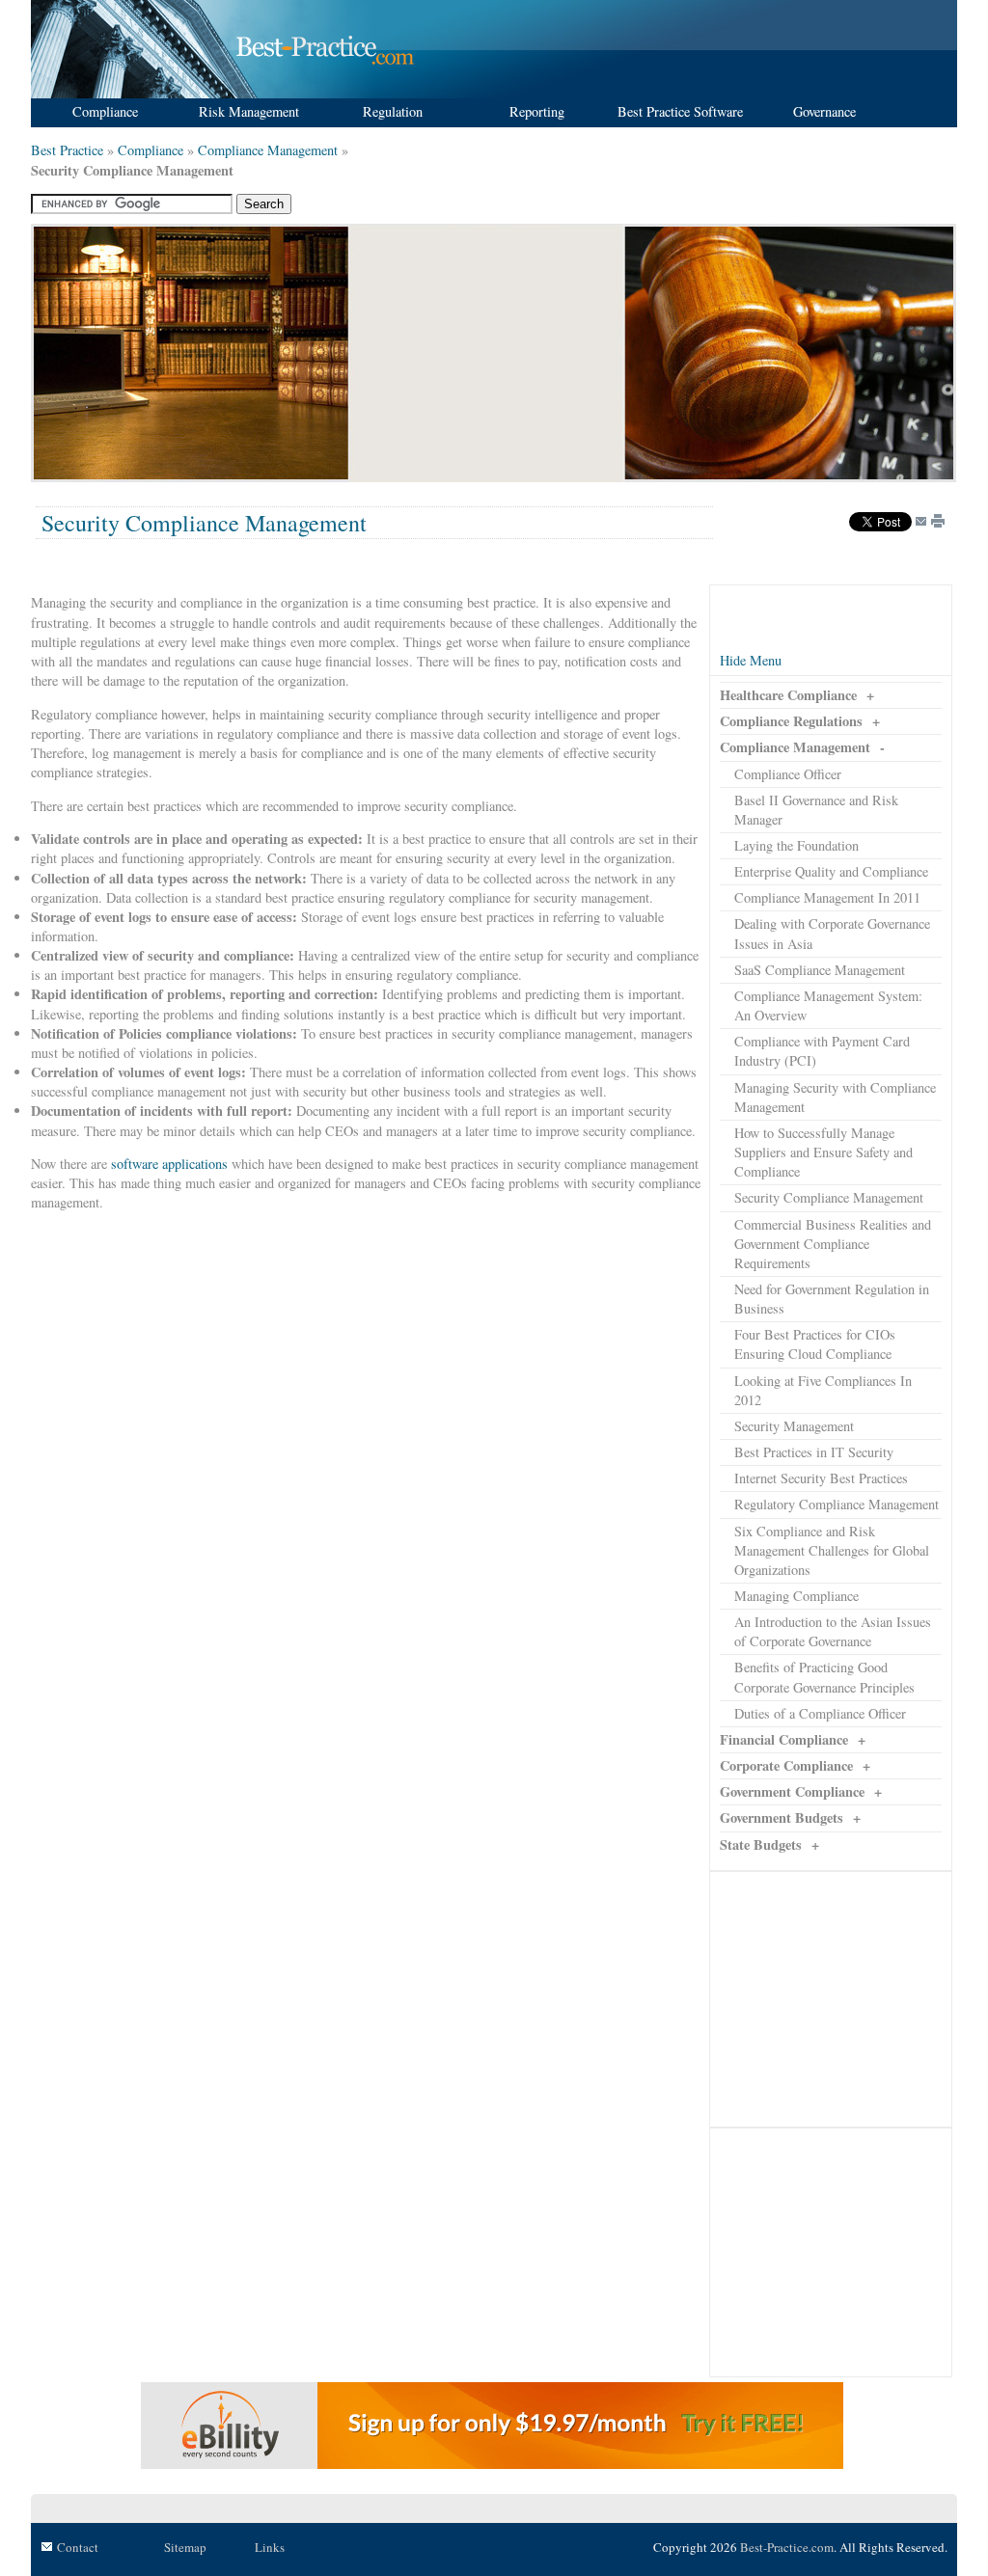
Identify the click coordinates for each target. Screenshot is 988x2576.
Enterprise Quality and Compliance (831, 871)
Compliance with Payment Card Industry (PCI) (822, 1051)
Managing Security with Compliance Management (835, 1097)
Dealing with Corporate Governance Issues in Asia (832, 933)
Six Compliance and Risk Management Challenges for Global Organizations (832, 1550)
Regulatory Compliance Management (837, 1504)
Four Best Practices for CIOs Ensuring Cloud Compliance (815, 1344)
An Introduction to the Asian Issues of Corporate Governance (833, 1631)
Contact (78, 2547)
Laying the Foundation (796, 845)
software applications (169, 1164)
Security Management (794, 1426)
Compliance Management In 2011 (827, 897)
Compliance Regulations (791, 721)
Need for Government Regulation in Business (832, 1299)
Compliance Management (268, 150)
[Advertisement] (487, 352)
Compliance (151, 150)
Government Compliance (792, 1791)
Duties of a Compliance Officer (820, 1713)
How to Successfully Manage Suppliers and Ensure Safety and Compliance (823, 1152)
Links (270, 2547)
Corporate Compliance (786, 1765)
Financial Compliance (784, 1739)
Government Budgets (782, 1817)
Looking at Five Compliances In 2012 (823, 1390)
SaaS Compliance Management (820, 970)
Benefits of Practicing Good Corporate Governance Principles (824, 1677)
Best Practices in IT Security (814, 1452)
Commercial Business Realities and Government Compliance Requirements (833, 1244)
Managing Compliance (796, 1596)
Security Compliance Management (829, 1197)
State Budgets (761, 1844)
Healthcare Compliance (788, 695)
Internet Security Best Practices (821, 1478)
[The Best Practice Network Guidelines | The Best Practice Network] (225, 93)
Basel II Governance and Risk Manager (816, 810)
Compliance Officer (788, 774)
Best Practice (67, 150)
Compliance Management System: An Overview (828, 1005)
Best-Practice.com (787, 2547)
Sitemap (185, 2547)
